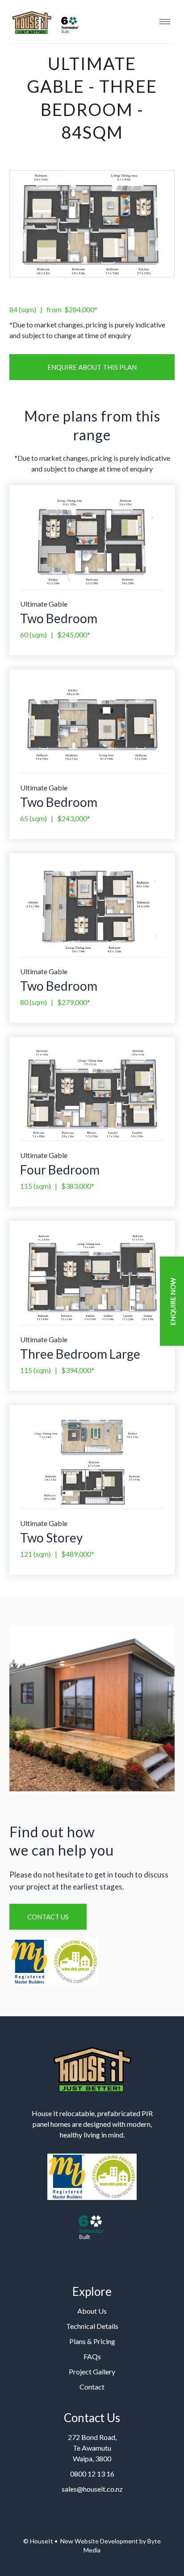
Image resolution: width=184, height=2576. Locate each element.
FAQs (92, 2356)
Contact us (48, 1917)
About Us (92, 2311)
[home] (45, 22)
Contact (92, 2387)
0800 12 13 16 (92, 2474)
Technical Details (92, 2326)
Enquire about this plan (92, 367)
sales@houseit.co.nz (92, 2489)
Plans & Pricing (92, 2341)
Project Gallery (92, 2371)
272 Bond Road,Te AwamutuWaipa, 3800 (92, 2448)
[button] (165, 21)
